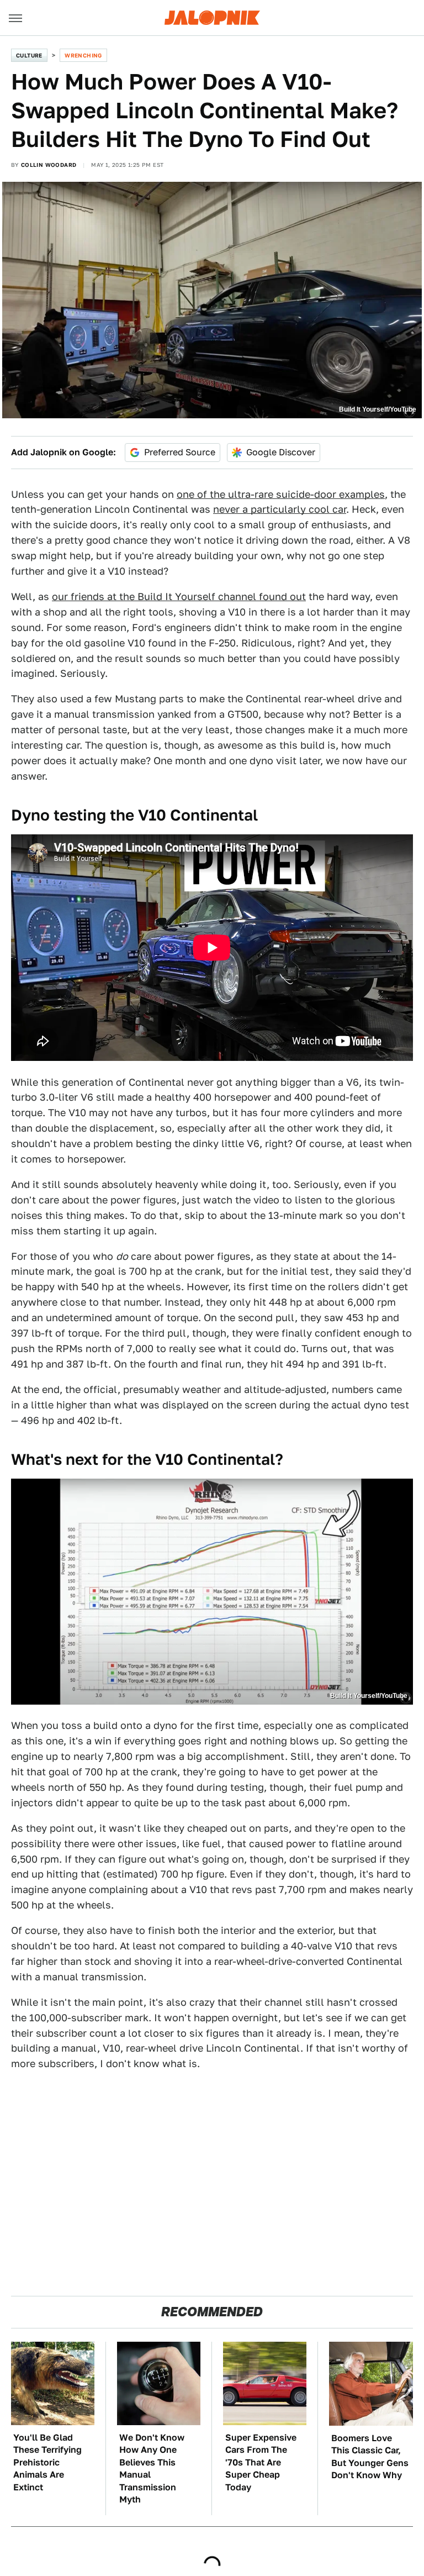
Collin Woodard (49, 165)
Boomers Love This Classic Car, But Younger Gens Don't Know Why (370, 2457)
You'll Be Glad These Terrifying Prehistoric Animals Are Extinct (47, 2462)
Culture (29, 55)
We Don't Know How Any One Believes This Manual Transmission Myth (152, 2469)
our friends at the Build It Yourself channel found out (179, 596)
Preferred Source (180, 452)
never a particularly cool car (280, 509)
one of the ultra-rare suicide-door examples (281, 494)
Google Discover (281, 452)
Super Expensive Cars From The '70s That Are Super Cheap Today (261, 2462)
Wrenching (83, 55)
